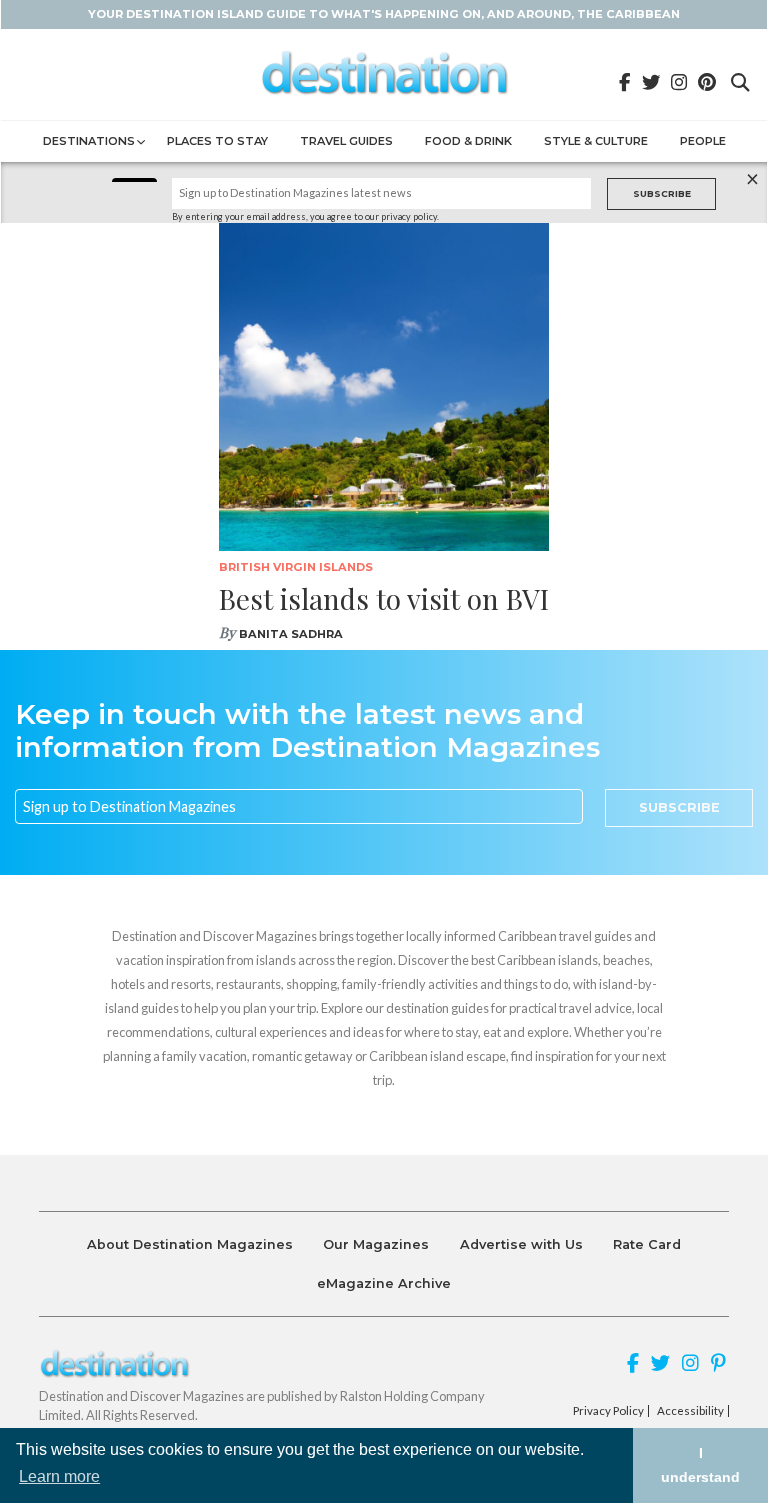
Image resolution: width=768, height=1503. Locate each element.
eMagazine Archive (384, 1283)
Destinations (89, 141)
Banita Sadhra (291, 634)
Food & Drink (468, 141)
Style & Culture (596, 141)
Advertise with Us (521, 1244)
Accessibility (690, 1411)
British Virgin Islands (296, 567)
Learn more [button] (59, 1476)
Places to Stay (217, 141)
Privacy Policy (608, 1411)
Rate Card (647, 1244)
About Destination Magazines (190, 1244)
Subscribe (662, 193)
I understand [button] (700, 1465)
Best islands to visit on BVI (384, 598)
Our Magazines (376, 1244)
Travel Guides (346, 141)
